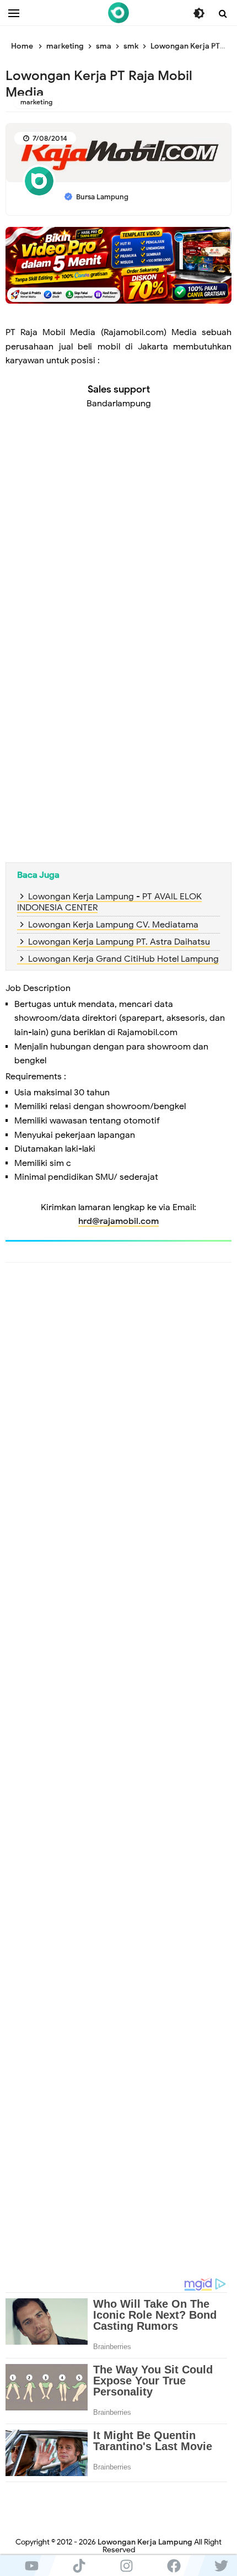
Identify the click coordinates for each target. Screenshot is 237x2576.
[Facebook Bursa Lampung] (174, 2566)
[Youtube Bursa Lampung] (31, 2566)
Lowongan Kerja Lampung (145, 2542)
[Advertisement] (118, 544)
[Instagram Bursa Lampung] (126, 2566)
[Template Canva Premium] (118, 264)
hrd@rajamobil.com (118, 1221)
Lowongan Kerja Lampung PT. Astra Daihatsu (119, 942)
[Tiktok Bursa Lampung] (79, 2566)
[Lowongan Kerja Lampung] (118, 13)
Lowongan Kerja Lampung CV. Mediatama (113, 925)
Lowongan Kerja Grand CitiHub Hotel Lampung (123, 959)
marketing (36, 102)
